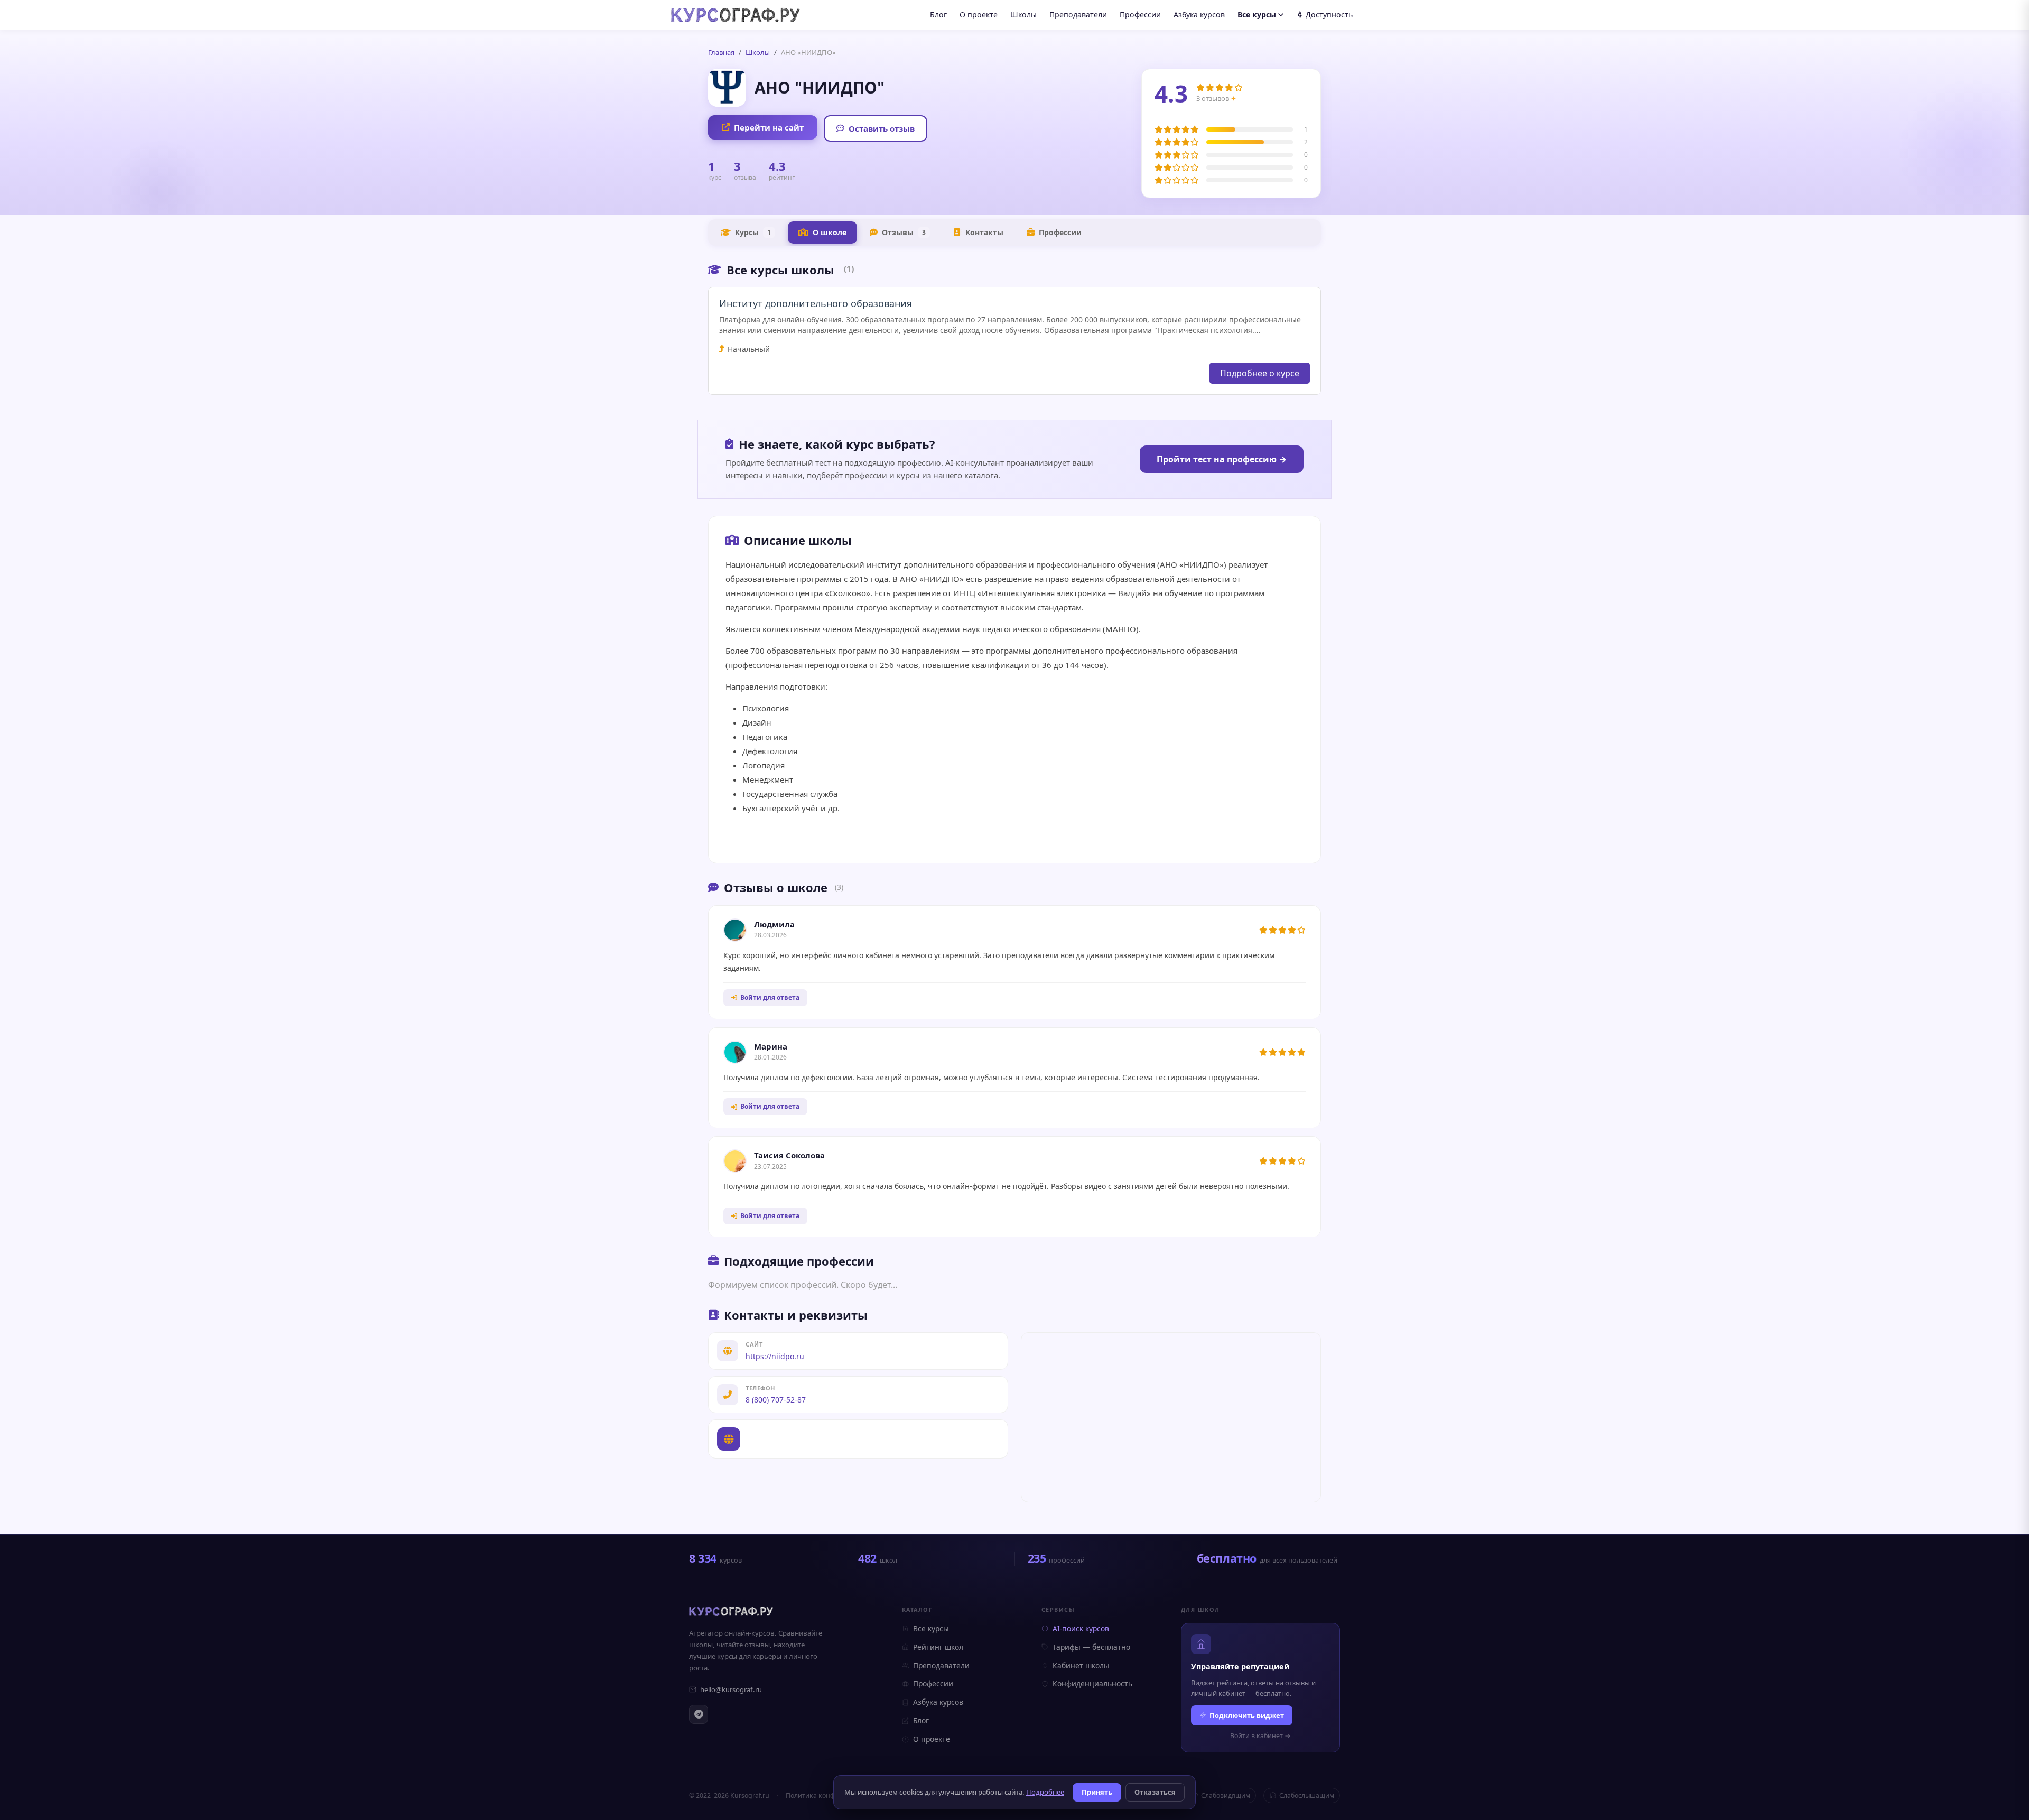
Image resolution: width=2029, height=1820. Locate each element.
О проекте (979, 15)
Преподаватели (1078, 15)
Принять (1097, 1792)
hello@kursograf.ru (731, 1689)
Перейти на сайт (769, 127)
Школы (1023, 15)
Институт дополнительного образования (816, 303)
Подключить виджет (1247, 1715)
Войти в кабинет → (1260, 1736)
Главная (721, 52)
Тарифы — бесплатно (1091, 1647)
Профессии (1140, 15)
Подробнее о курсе (1260, 373)
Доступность (1329, 15)
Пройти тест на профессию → (1222, 459)
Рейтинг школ (938, 1647)
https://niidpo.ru (775, 1356)
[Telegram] (699, 1714)
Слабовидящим (1226, 1795)
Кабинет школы (1081, 1665)
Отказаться (1155, 1792)
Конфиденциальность (1092, 1683)
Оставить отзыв (882, 128)
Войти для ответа (770, 997)
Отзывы (904, 232)
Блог (938, 15)
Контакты (984, 232)
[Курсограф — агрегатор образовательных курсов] (731, 1611)
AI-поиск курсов (1081, 1628)
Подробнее (1045, 1792)
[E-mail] (1015, 835)
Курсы (753, 232)
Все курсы (1257, 15)
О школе (830, 232)
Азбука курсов (1199, 15)
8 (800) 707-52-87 (776, 1400)
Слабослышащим (1307, 1795)
